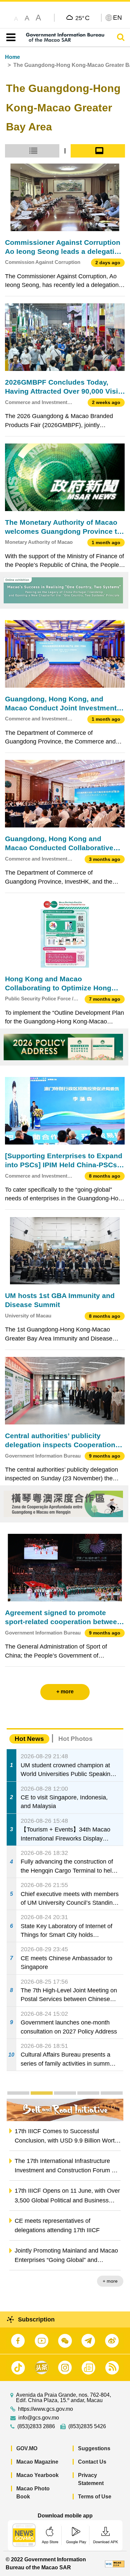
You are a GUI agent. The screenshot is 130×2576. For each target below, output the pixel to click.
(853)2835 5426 (87, 2426)
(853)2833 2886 (36, 2426)
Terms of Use (95, 2497)
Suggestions (94, 2448)
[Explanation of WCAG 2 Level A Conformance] (115, 2563)
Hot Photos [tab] (75, 1739)
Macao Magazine (37, 2462)
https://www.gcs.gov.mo (45, 2409)
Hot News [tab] (29, 1739)
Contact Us (92, 2462)
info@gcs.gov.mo (39, 2418)
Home (12, 57)
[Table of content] (9, 37)
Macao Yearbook (37, 2475)
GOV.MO (27, 2448)
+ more (110, 2281)
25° (82, 18)
